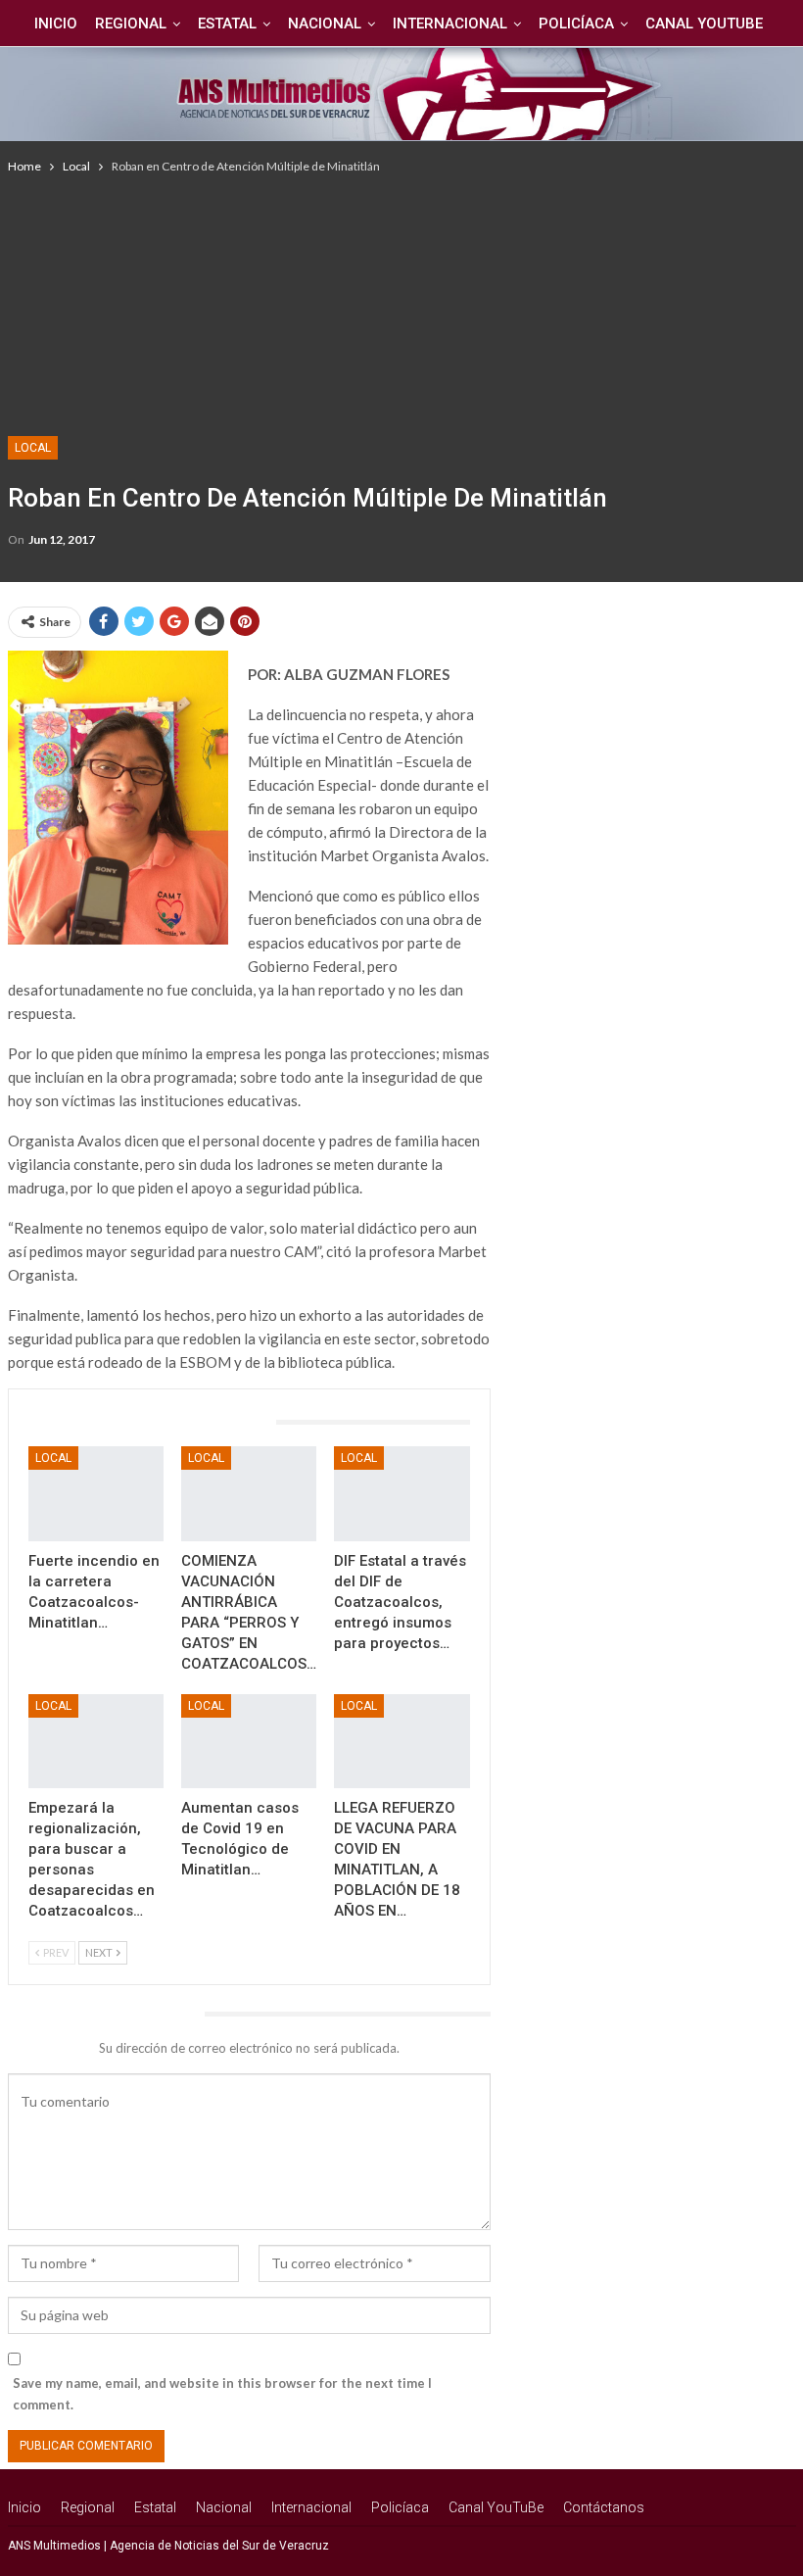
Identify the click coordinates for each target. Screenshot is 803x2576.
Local (33, 448)
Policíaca (576, 24)
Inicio (56, 24)
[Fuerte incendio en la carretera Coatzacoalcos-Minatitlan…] (96, 1494)
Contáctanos (604, 2507)
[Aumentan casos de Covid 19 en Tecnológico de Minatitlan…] (249, 1742)
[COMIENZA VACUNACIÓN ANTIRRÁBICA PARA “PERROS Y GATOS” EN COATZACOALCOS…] (249, 1494)
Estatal (227, 24)
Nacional (325, 24)
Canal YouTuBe (704, 24)
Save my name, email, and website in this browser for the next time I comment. (222, 2394)
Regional (131, 24)
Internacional (450, 24)
